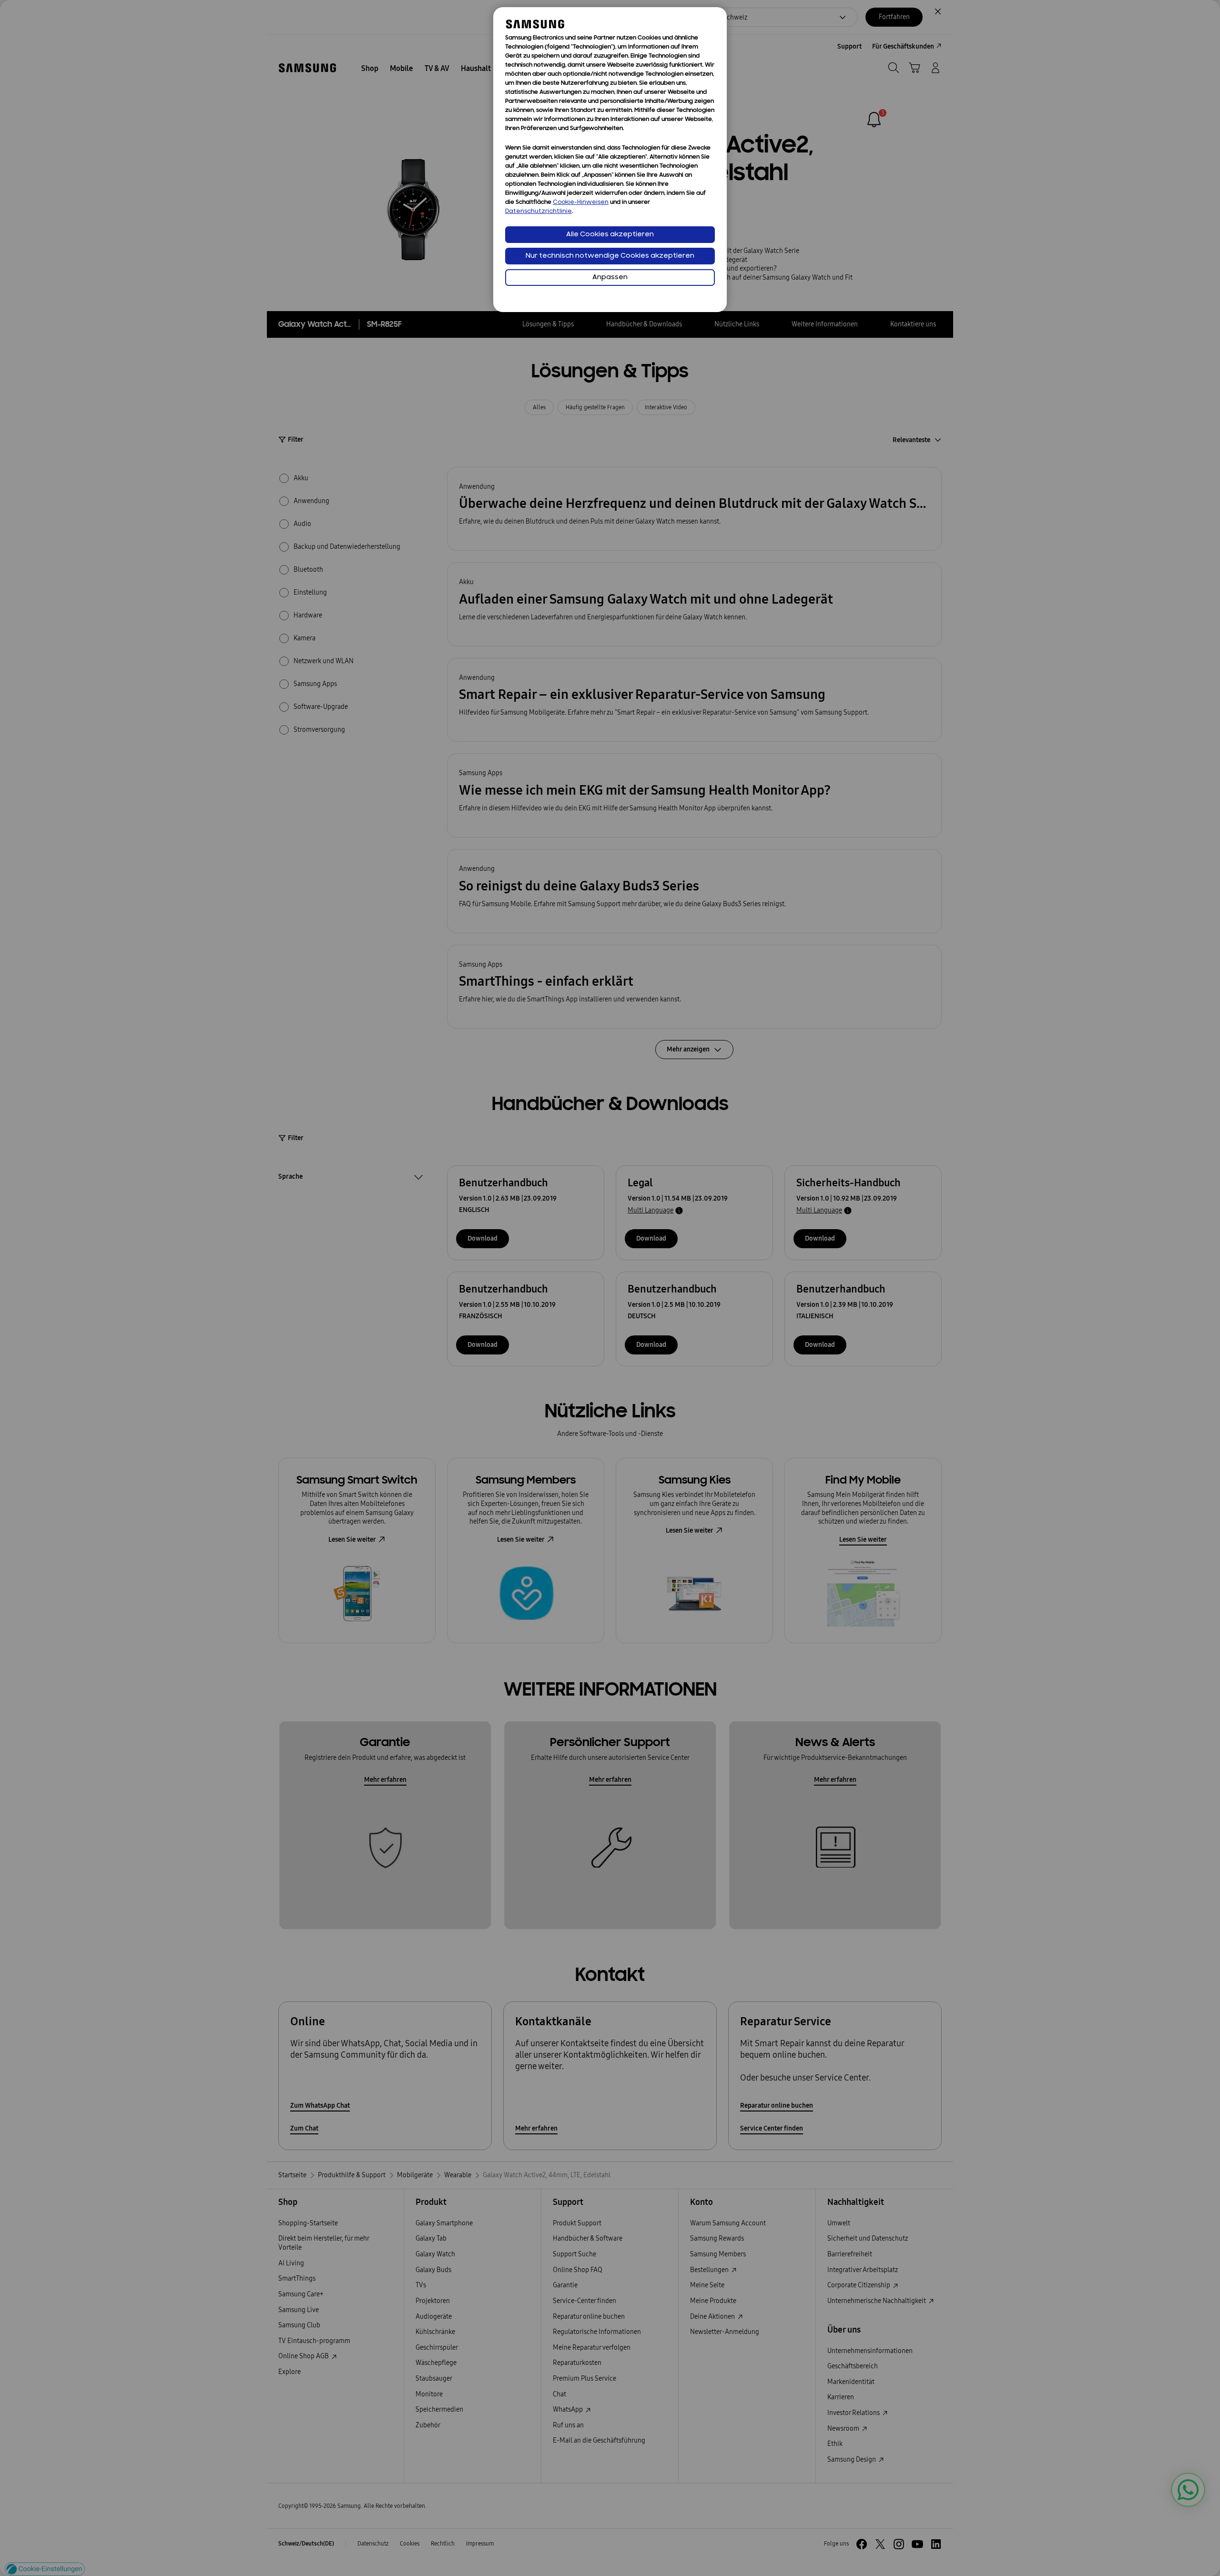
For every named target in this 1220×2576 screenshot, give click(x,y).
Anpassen (610, 278)
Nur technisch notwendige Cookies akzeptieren (610, 256)
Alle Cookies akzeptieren (610, 235)
